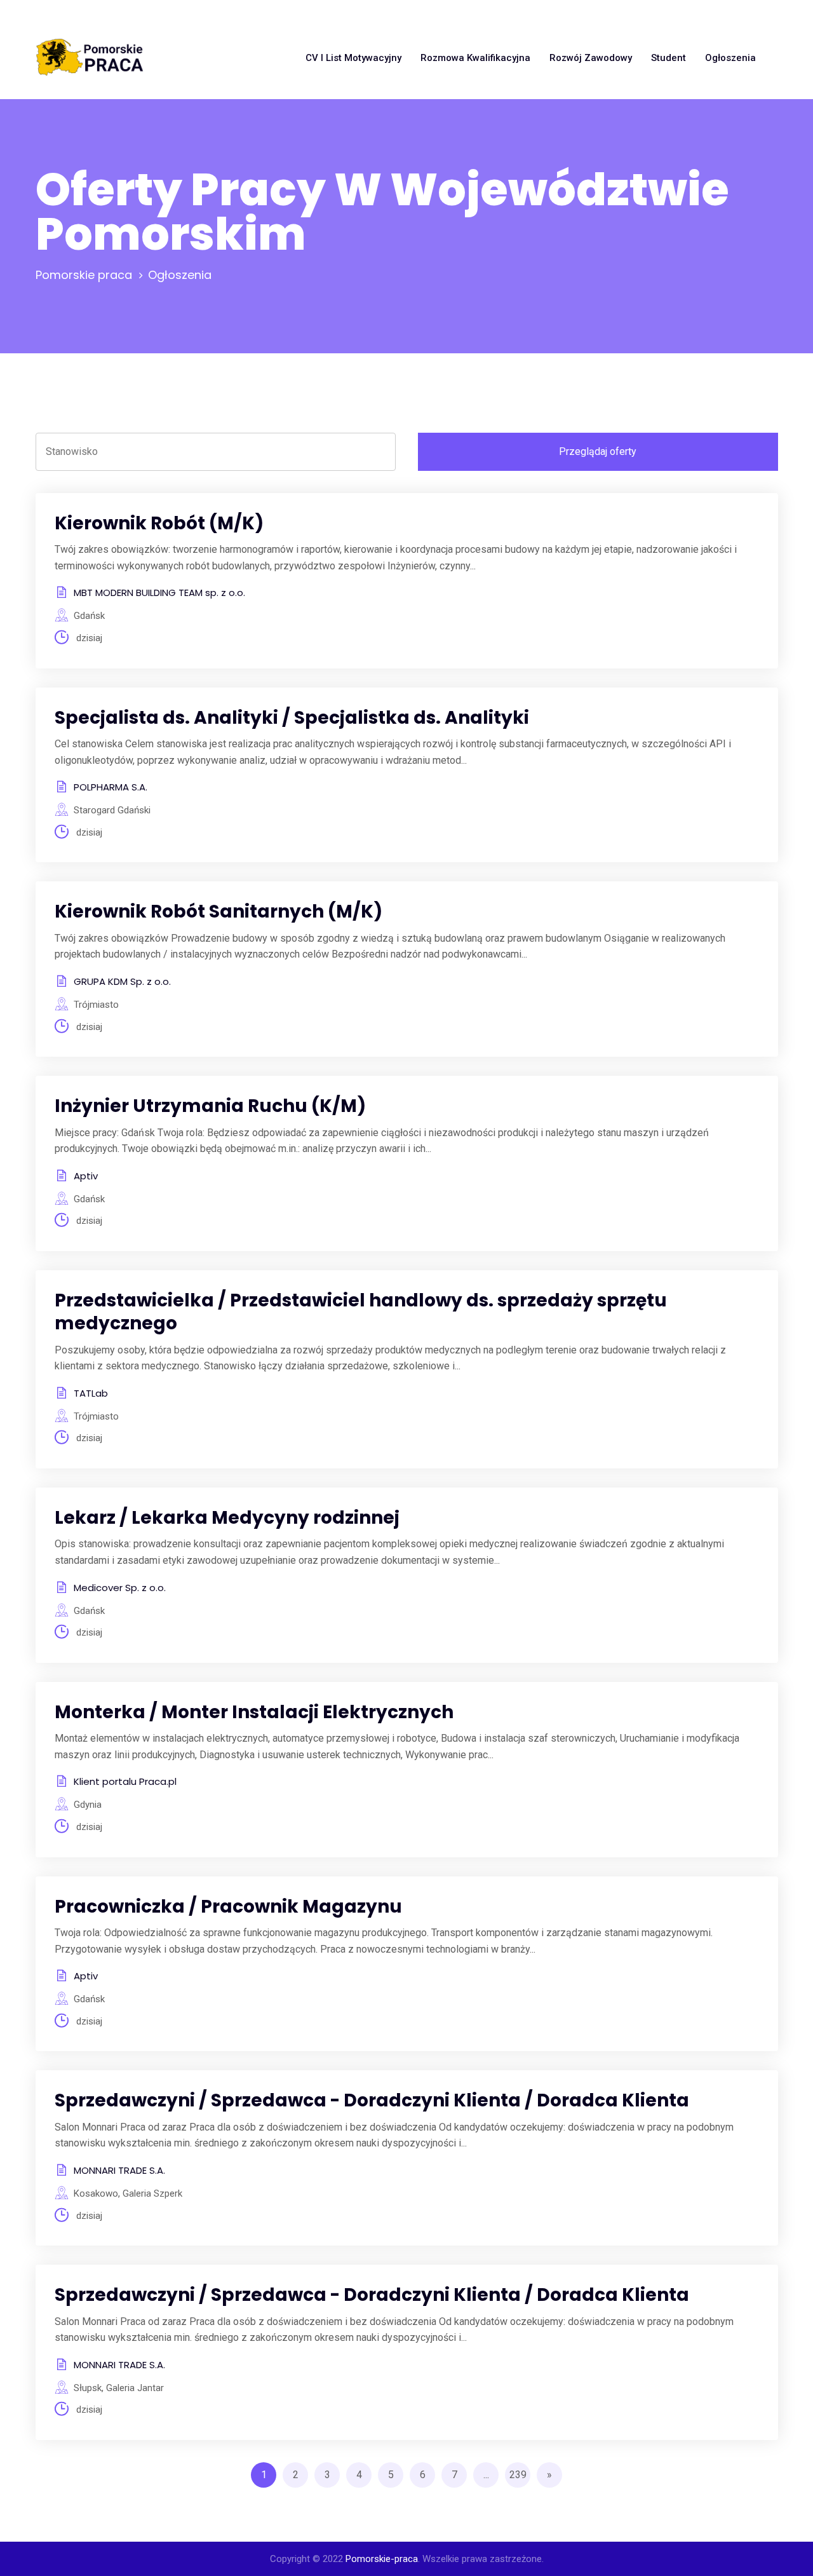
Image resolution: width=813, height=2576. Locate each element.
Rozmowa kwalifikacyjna (475, 58)
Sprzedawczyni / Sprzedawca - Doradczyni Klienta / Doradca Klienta (372, 2100)
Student (669, 58)
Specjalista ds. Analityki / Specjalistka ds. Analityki (292, 718)
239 (518, 2475)
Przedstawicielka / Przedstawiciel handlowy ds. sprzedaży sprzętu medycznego (361, 1312)
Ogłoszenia (730, 58)
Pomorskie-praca (382, 2559)
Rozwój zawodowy (591, 58)
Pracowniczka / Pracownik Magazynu (228, 1907)
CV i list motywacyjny (353, 58)
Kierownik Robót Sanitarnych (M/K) (218, 912)
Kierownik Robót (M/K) (159, 523)
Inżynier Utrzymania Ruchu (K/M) (210, 1106)
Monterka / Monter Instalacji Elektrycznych (254, 1712)
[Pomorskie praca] (90, 58)
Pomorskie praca (84, 275)
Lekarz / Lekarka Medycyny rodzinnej (227, 1518)
